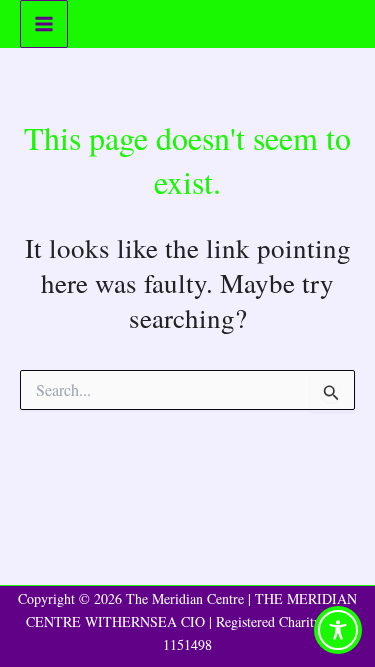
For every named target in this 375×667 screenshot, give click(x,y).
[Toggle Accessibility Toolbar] (338, 630)
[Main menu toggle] (44, 24)
